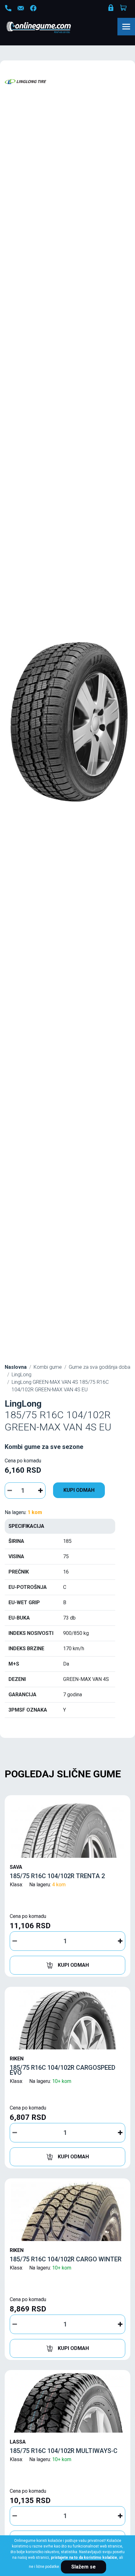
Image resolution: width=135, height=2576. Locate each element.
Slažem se (84, 2567)
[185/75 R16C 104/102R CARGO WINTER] (67, 2211)
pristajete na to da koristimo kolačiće (84, 2558)
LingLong (22, 1375)
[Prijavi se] (111, 9)
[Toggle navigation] (126, 27)
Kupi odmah (79, 1490)
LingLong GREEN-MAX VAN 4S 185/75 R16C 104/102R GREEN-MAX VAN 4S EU (60, 1386)
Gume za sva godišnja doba (100, 1367)
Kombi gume (48, 1367)
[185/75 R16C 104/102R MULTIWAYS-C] (67, 2403)
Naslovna (16, 1367)
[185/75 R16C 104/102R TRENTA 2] (67, 1828)
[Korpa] (124, 8)
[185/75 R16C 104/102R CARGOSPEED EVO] (67, 2020)
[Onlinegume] (47, 28)
